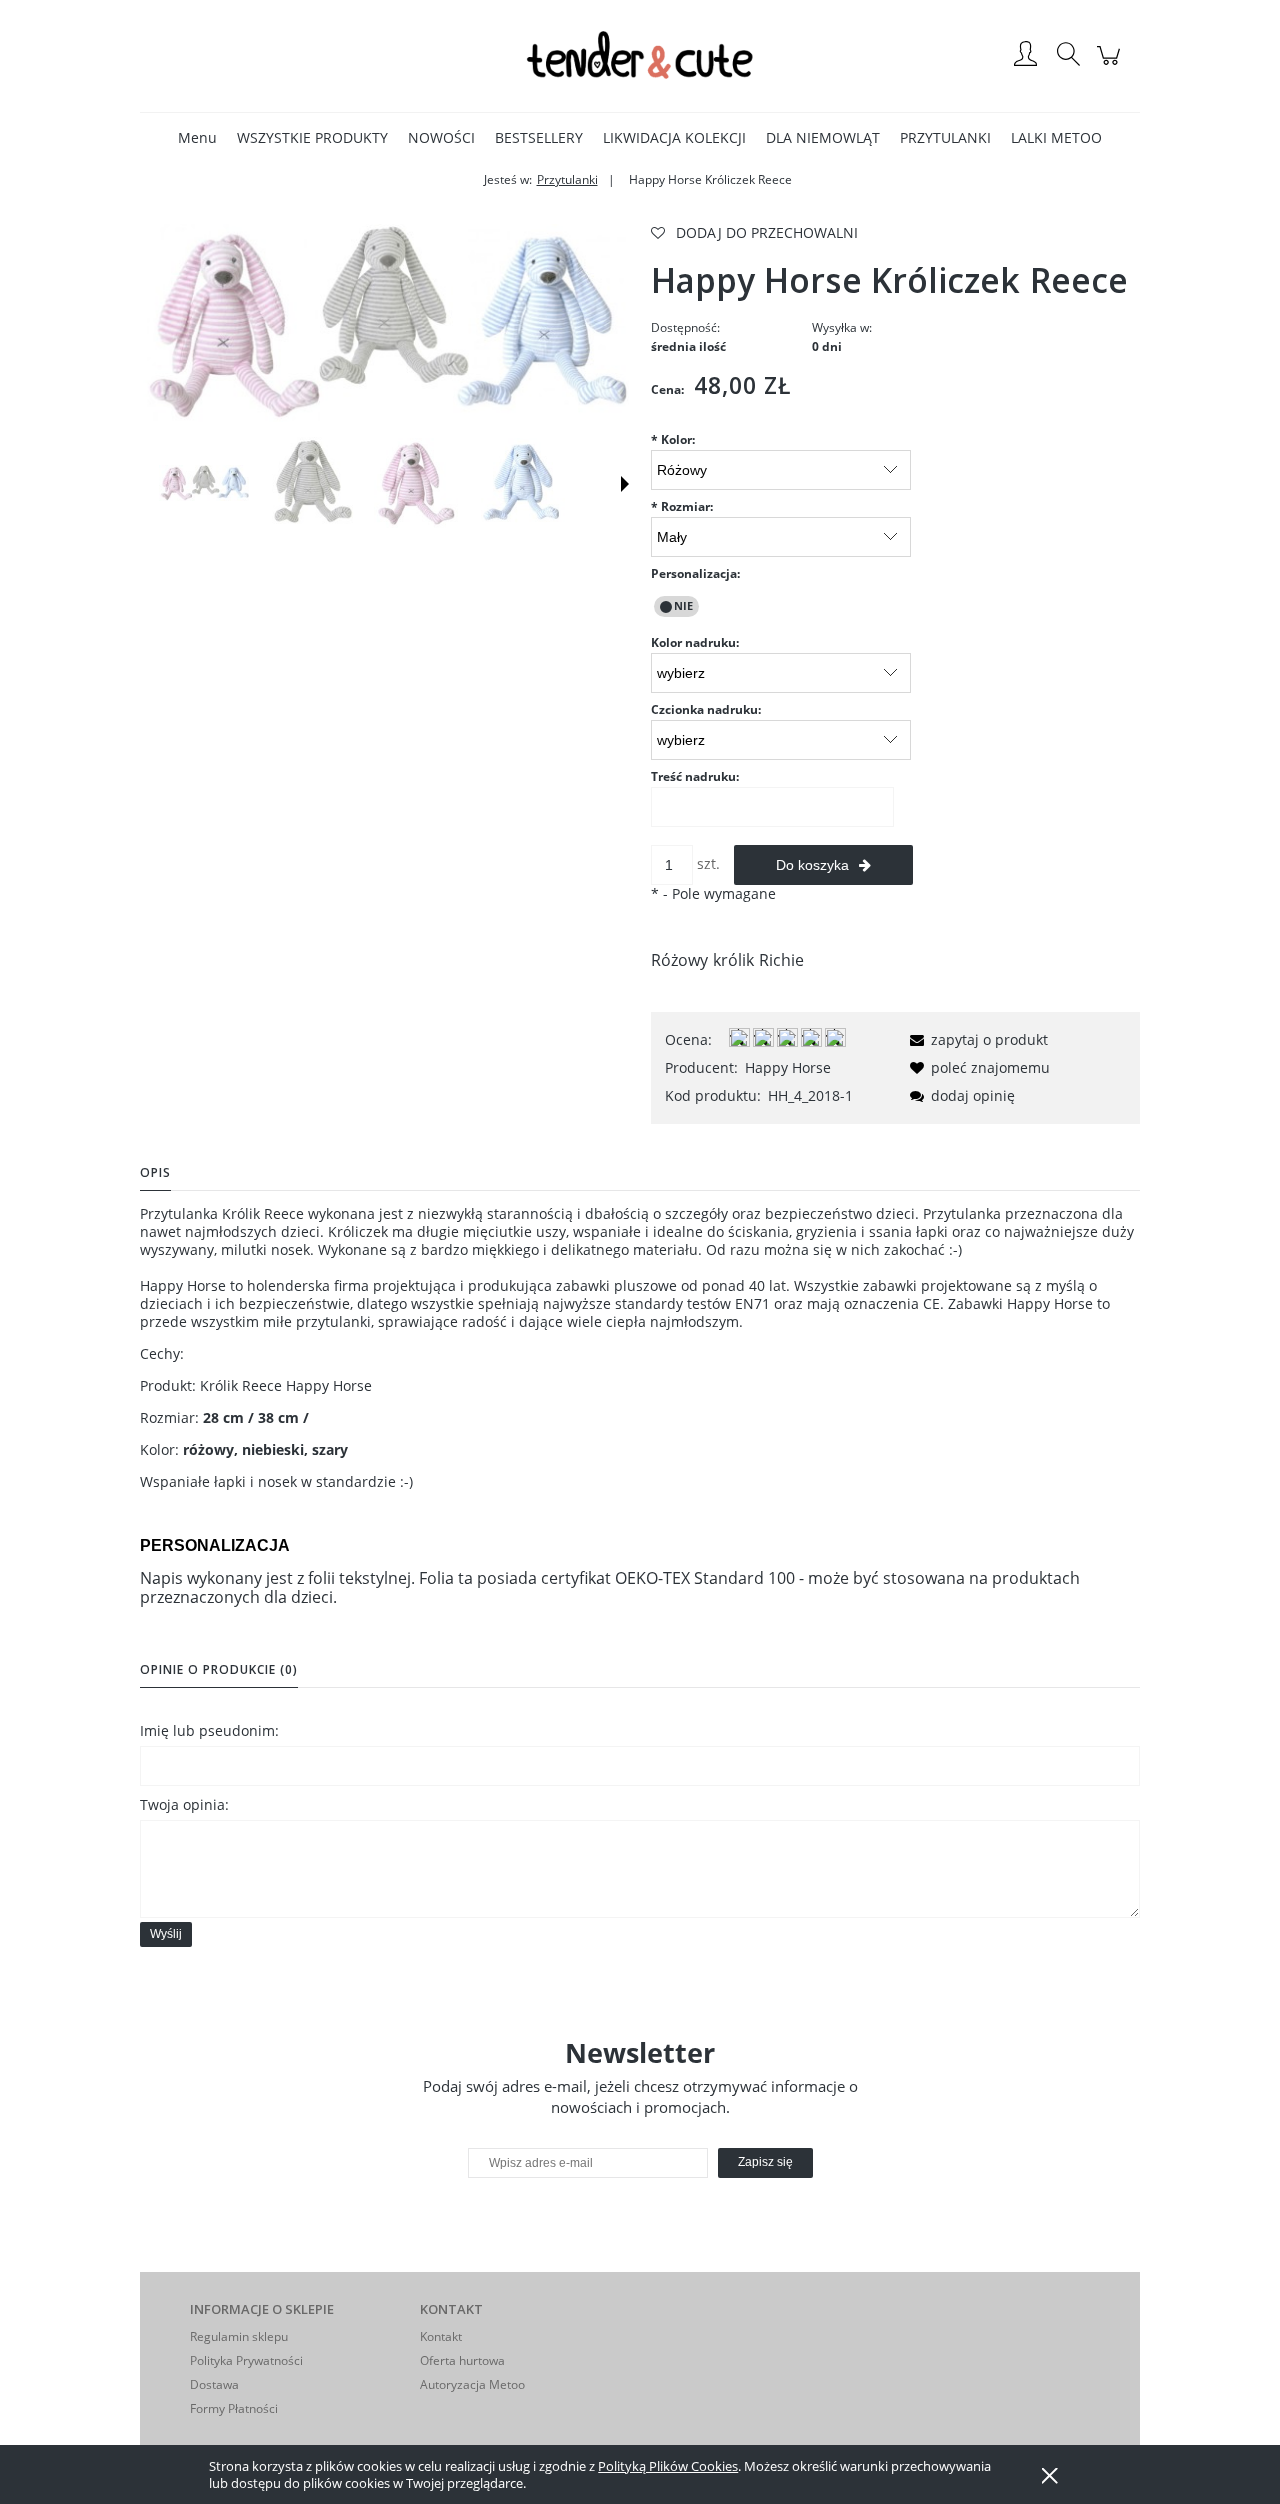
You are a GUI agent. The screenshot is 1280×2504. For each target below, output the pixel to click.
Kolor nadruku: (695, 642)
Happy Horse (788, 1067)
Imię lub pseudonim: (209, 1730)
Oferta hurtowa (462, 2360)
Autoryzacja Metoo (472, 2384)
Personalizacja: (695, 573)
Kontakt (441, 2336)
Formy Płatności (234, 2408)
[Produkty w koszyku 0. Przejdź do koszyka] (1111, 65)
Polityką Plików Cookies (668, 2466)
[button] (625, 484)
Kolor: (673, 439)
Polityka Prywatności (246, 2360)
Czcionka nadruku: (706, 709)
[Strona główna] (640, 55)
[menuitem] (197, 137)
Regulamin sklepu (239, 2336)
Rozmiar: (682, 506)
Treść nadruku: (695, 776)
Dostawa (214, 2384)
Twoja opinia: (184, 1804)
